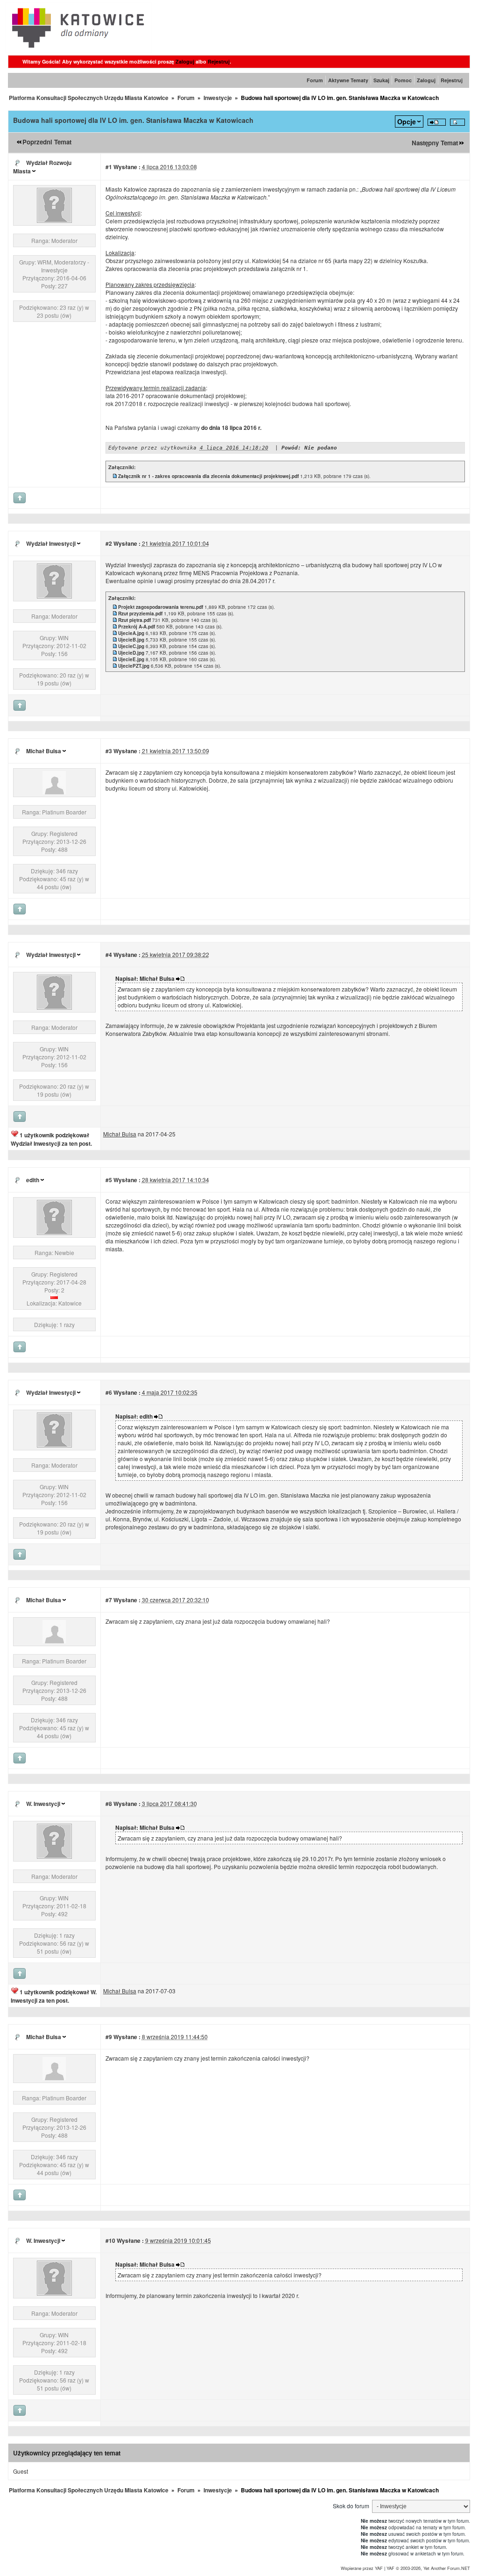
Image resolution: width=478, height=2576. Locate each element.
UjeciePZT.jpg (134, 666)
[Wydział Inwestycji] (54, 596)
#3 (109, 751)
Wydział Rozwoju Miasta (42, 167)
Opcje (407, 121)
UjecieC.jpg (131, 646)
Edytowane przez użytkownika (152, 448)
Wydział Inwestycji (51, 543)
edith (33, 1180)
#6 (109, 1392)
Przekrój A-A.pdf (137, 627)
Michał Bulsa (44, 751)
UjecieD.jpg (131, 653)
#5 (109, 1180)
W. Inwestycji (43, 1804)
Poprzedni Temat (47, 142)
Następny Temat (435, 143)
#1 (109, 167)
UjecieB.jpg (131, 640)
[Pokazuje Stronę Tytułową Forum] (79, 50)
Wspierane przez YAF (362, 2568)
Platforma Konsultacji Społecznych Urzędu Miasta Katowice (89, 98)
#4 (109, 955)
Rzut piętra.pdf (134, 620)
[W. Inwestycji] (54, 1856)
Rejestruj (219, 61)
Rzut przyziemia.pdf (140, 614)
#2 (109, 543)
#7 (109, 1600)
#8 (109, 1804)
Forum (315, 80)
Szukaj (381, 80)
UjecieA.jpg (131, 633)
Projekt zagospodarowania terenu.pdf (161, 607)
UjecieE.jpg (131, 659)
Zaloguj (185, 61)
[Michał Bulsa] (54, 792)
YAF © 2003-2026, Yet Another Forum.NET (428, 2568)
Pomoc (403, 80)
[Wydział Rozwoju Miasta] (54, 220)
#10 (110, 2241)
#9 (109, 2037)
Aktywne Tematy (348, 80)
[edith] (54, 1232)
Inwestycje (218, 98)
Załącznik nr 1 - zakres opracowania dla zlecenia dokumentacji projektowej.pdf (208, 476)
